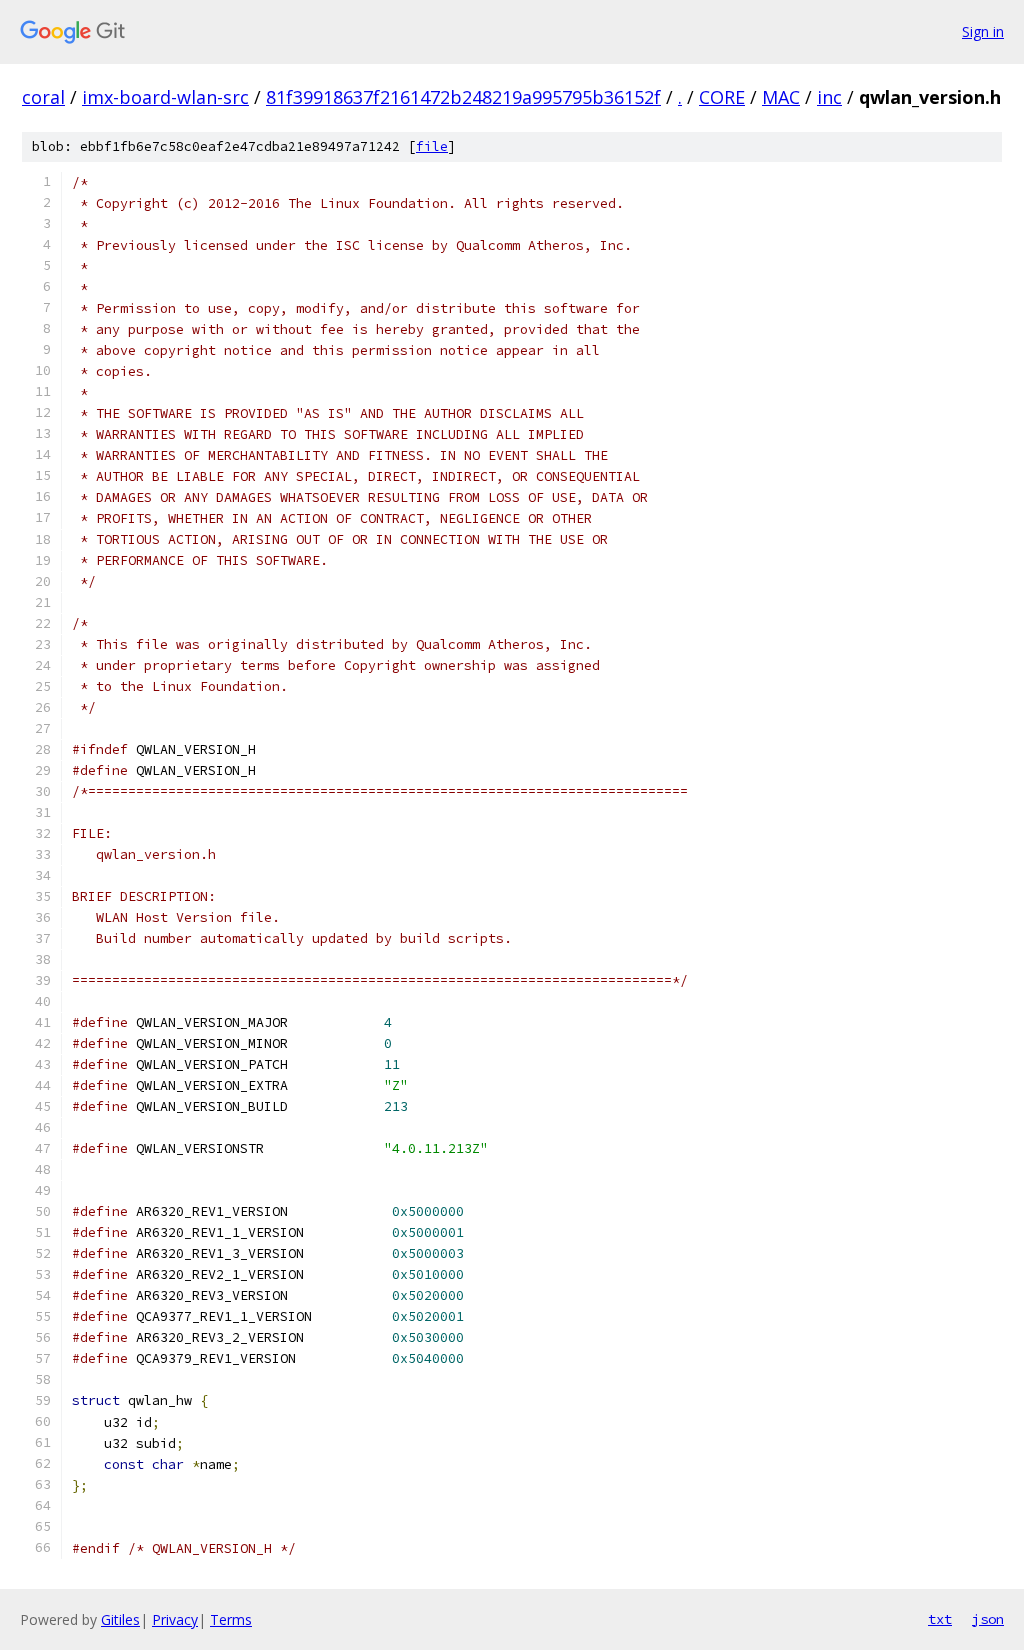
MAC (781, 97)
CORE (722, 97)
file (432, 146)
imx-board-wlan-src (165, 97)
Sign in (983, 31)
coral (43, 97)
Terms (231, 1619)
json (988, 1619)
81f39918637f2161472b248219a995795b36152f (463, 97)
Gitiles (120, 1619)
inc (829, 97)
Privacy (175, 1619)
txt (940, 1619)
